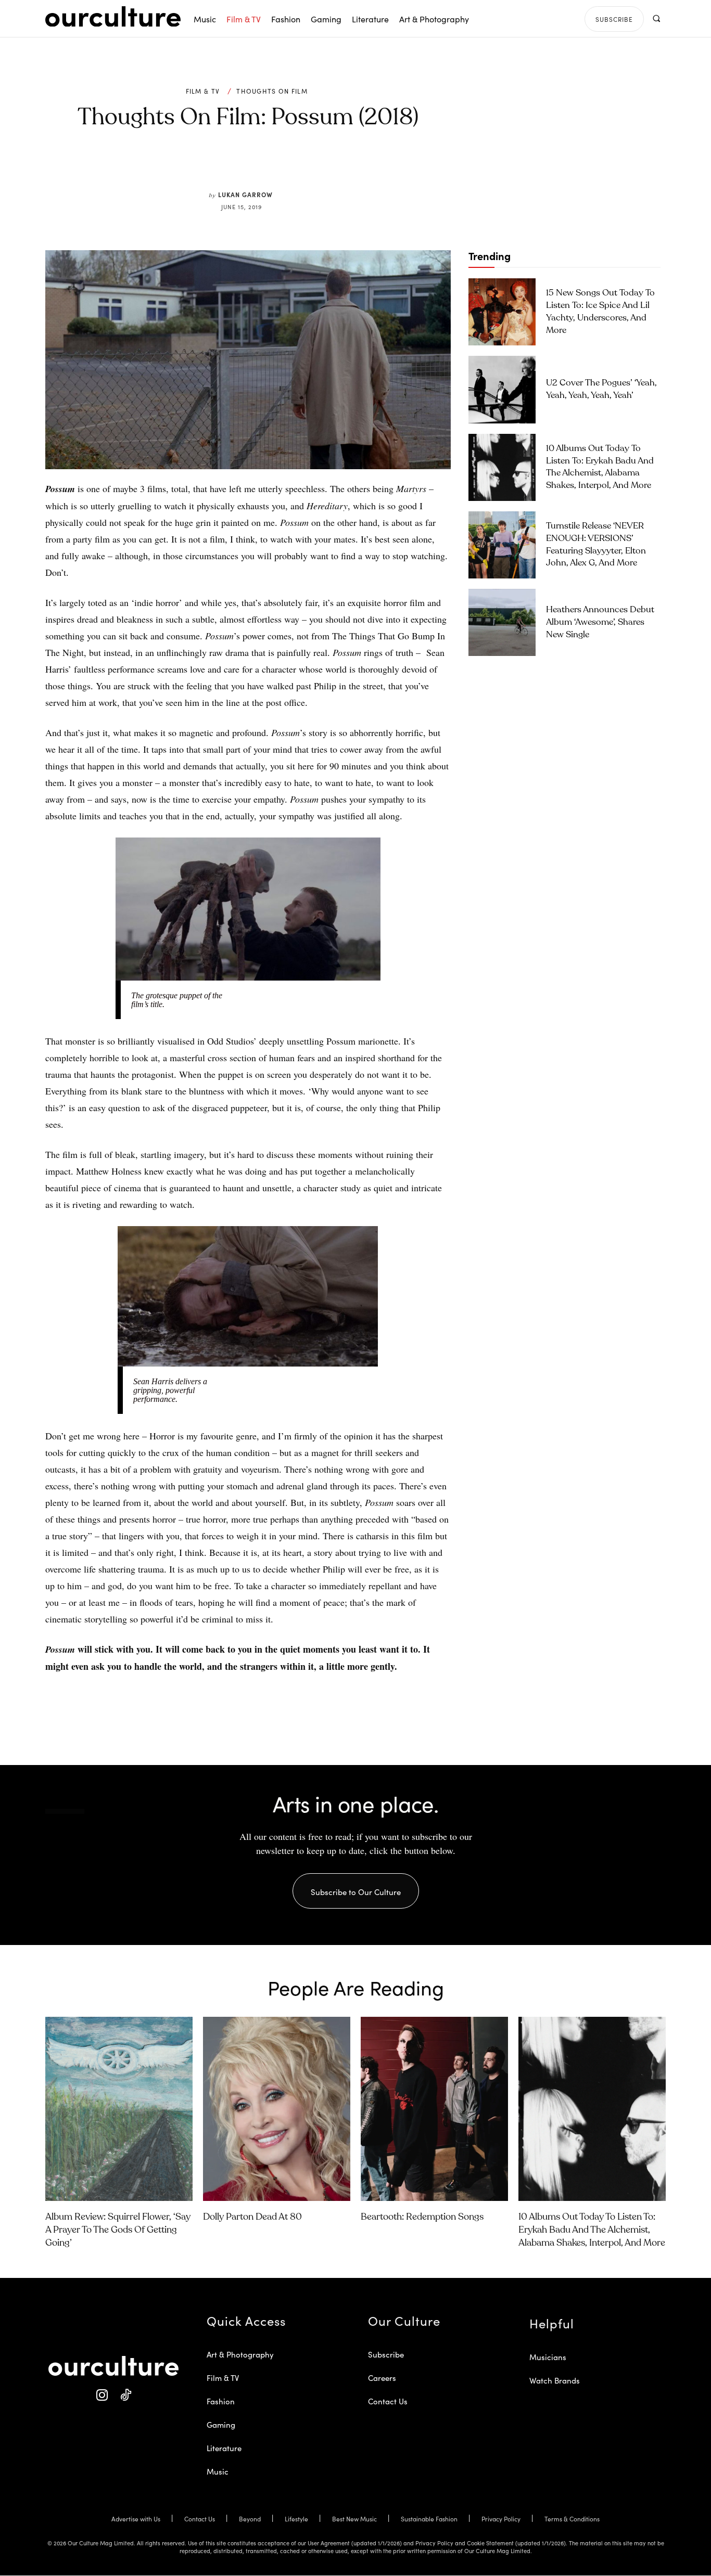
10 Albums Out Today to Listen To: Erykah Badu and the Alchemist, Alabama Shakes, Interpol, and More (592, 2230)
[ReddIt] (278, 166)
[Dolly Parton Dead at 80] (277, 2109)
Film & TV (203, 91)
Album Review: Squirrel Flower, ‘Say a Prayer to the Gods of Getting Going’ (118, 2230)
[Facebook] (231, 166)
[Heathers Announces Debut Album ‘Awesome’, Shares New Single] (502, 622)
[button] (656, 18)
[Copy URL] (302, 166)
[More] (327, 166)
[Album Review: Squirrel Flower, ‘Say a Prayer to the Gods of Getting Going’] (119, 2109)
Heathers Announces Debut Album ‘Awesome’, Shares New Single (600, 622)
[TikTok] (125, 2395)
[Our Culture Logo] (113, 17)
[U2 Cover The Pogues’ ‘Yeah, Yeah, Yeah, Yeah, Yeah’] (502, 389)
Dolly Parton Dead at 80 (252, 2217)
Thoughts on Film (272, 91)
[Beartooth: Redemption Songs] (434, 2109)
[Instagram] (102, 2395)
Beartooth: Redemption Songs (422, 2217)
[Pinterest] (255, 166)
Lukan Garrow (245, 194)
